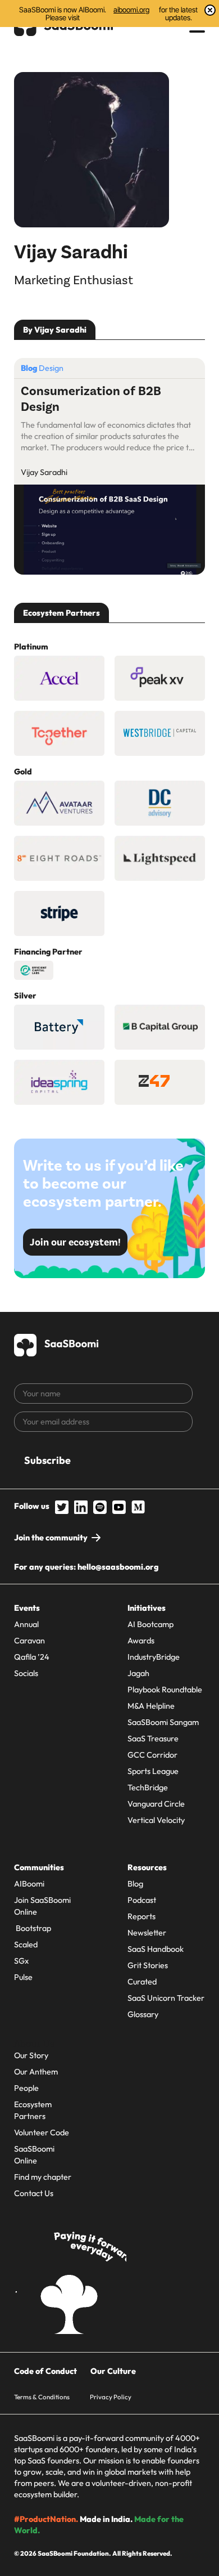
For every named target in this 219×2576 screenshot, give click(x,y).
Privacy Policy (111, 2397)
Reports (142, 1916)
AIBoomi (29, 1884)
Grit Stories (148, 1965)
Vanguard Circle (156, 1804)
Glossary (143, 2014)
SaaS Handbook (156, 1949)
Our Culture (113, 2371)
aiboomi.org (131, 10)
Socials (26, 1673)
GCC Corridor (152, 1755)
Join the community (51, 1538)
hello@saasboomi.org (118, 1567)
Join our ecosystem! (75, 1242)
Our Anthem (36, 2072)
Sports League (153, 1771)
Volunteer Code (42, 2133)
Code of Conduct (45, 2371)
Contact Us (34, 2193)
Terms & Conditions (42, 2397)
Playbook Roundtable (165, 1690)
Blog (135, 1884)
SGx (21, 1961)
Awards (141, 1641)
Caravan (29, 1641)
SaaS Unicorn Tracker (166, 1998)
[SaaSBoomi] (57, 1343)
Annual (26, 1624)
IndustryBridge (154, 1657)
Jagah (138, 1673)
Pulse (23, 1977)
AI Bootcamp (150, 1624)
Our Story (31, 2055)
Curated (142, 1982)
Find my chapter (43, 2177)
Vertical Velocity (156, 1820)
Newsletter (147, 1933)
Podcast (142, 1900)
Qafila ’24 (32, 1657)
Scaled (26, 1945)
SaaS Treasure (153, 1739)
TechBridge (148, 1787)
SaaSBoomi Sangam (163, 1722)
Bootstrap (33, 1928)
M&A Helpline (151, 1706)
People (26, 2088)
